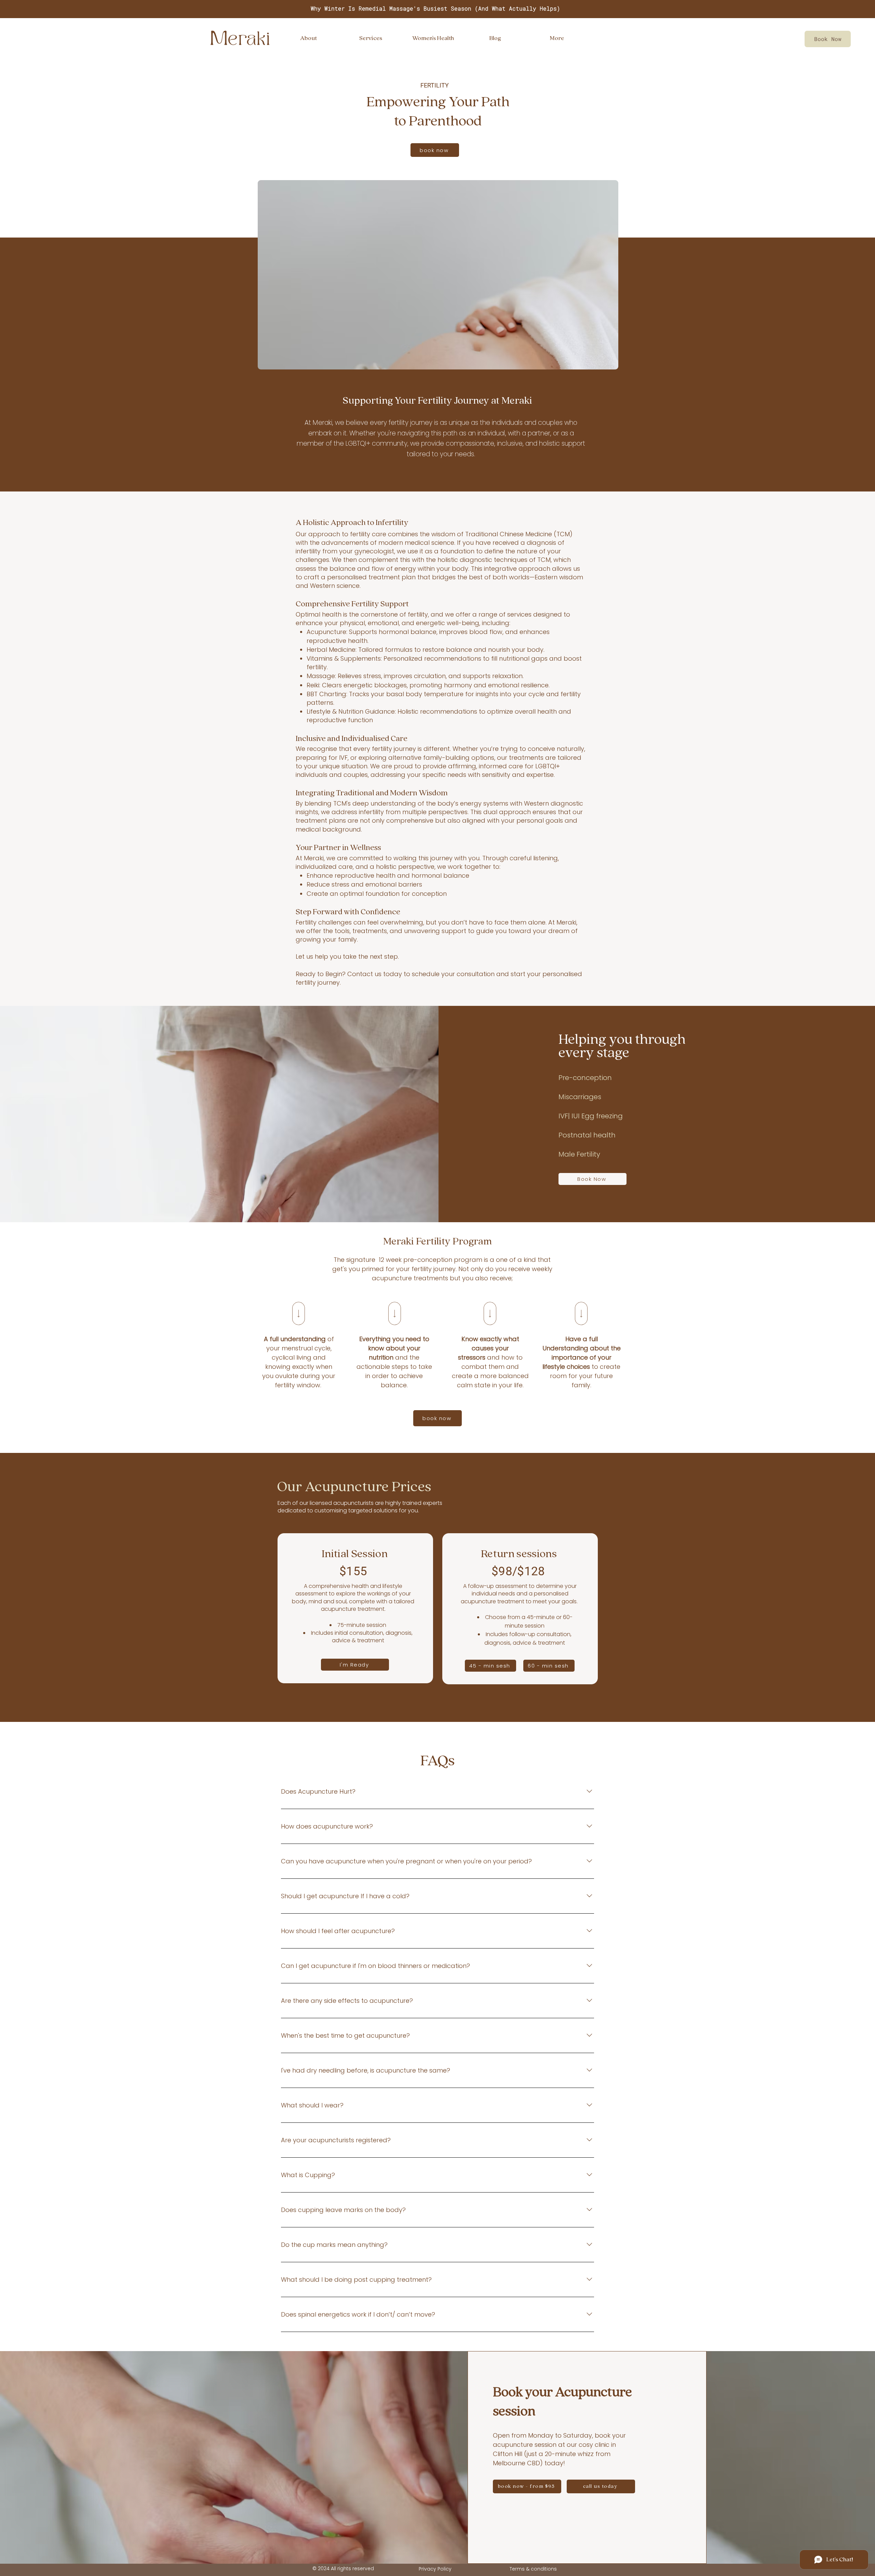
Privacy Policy (435, 2569)
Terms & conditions (533, 2569)
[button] (433, 38)
